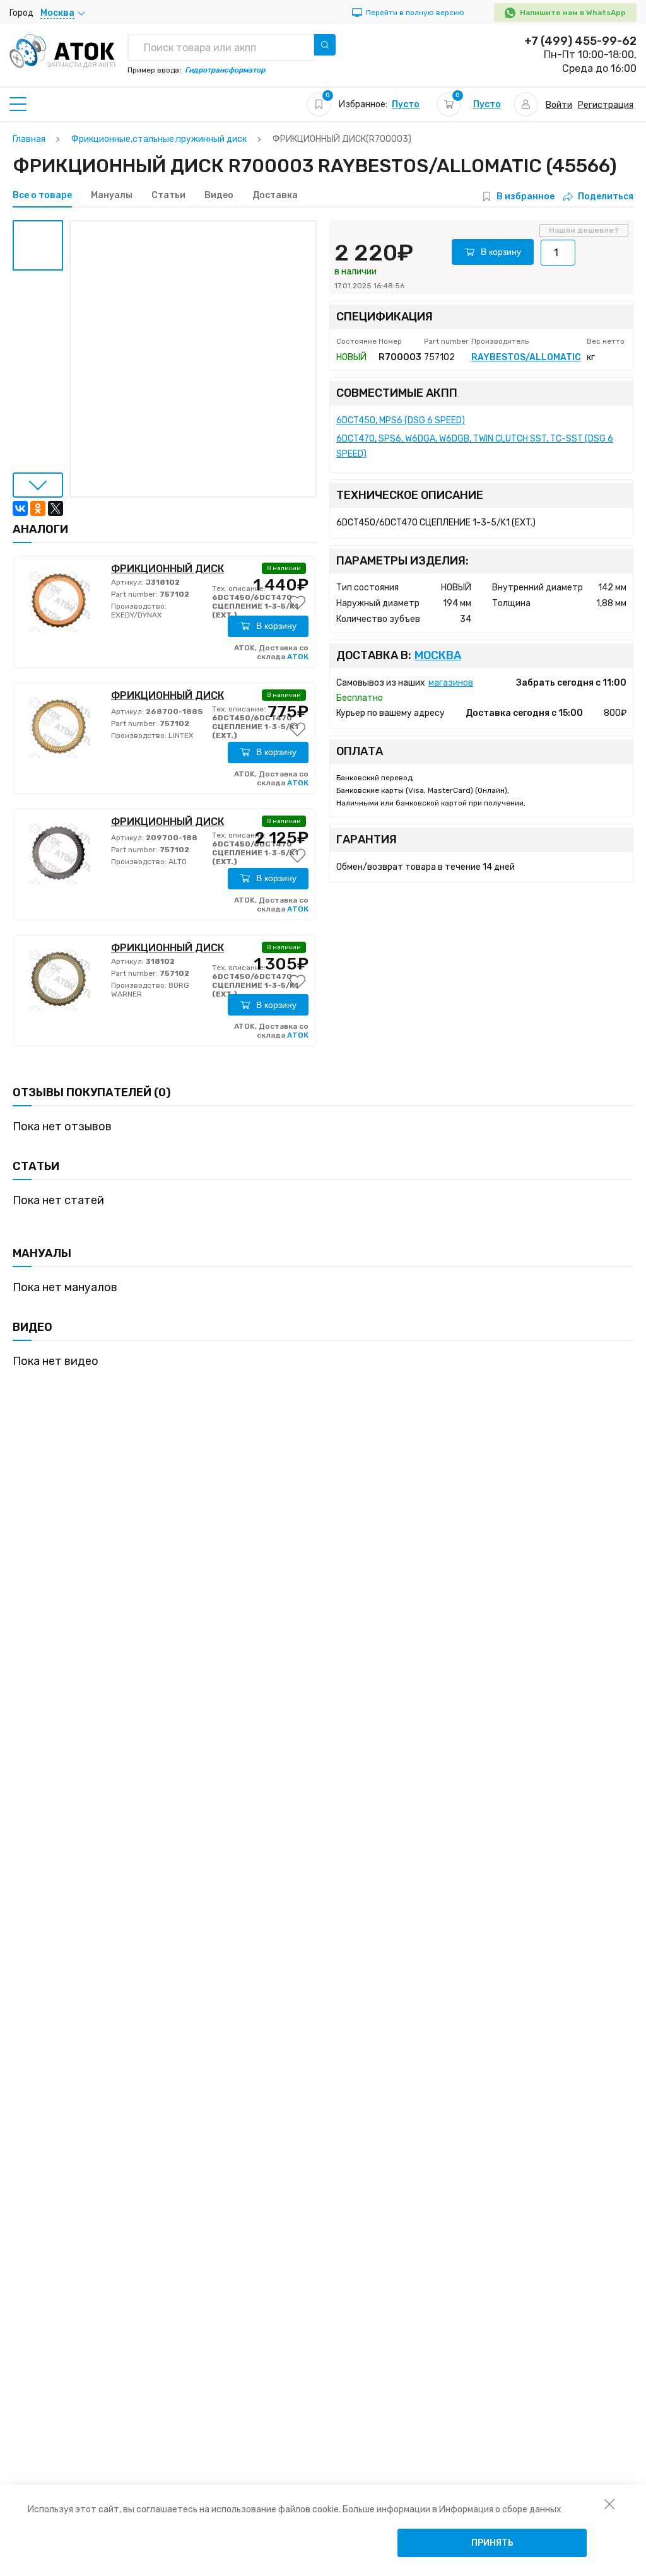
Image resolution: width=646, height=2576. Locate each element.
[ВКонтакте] (20, 508)
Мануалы (112, 196)
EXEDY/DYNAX (137, 615)
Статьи (168, 196)
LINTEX (180, 735)
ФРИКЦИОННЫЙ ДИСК (167, 569)
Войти (559, 105)
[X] (56, 508)
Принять (492, 2543)
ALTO (177, 862)
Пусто (406, 104)
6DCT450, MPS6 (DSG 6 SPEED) (401, 420)
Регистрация (606, 105)
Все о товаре (42, 196)
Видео (219, 196)
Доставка (275, 196)
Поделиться (606, 196)
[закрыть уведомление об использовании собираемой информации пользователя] (609, 2503)
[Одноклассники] (38, 508)
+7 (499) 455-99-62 (580, 41)
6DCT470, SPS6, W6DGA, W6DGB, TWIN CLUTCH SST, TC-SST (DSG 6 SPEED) (475, 446)
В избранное (526, 196)
